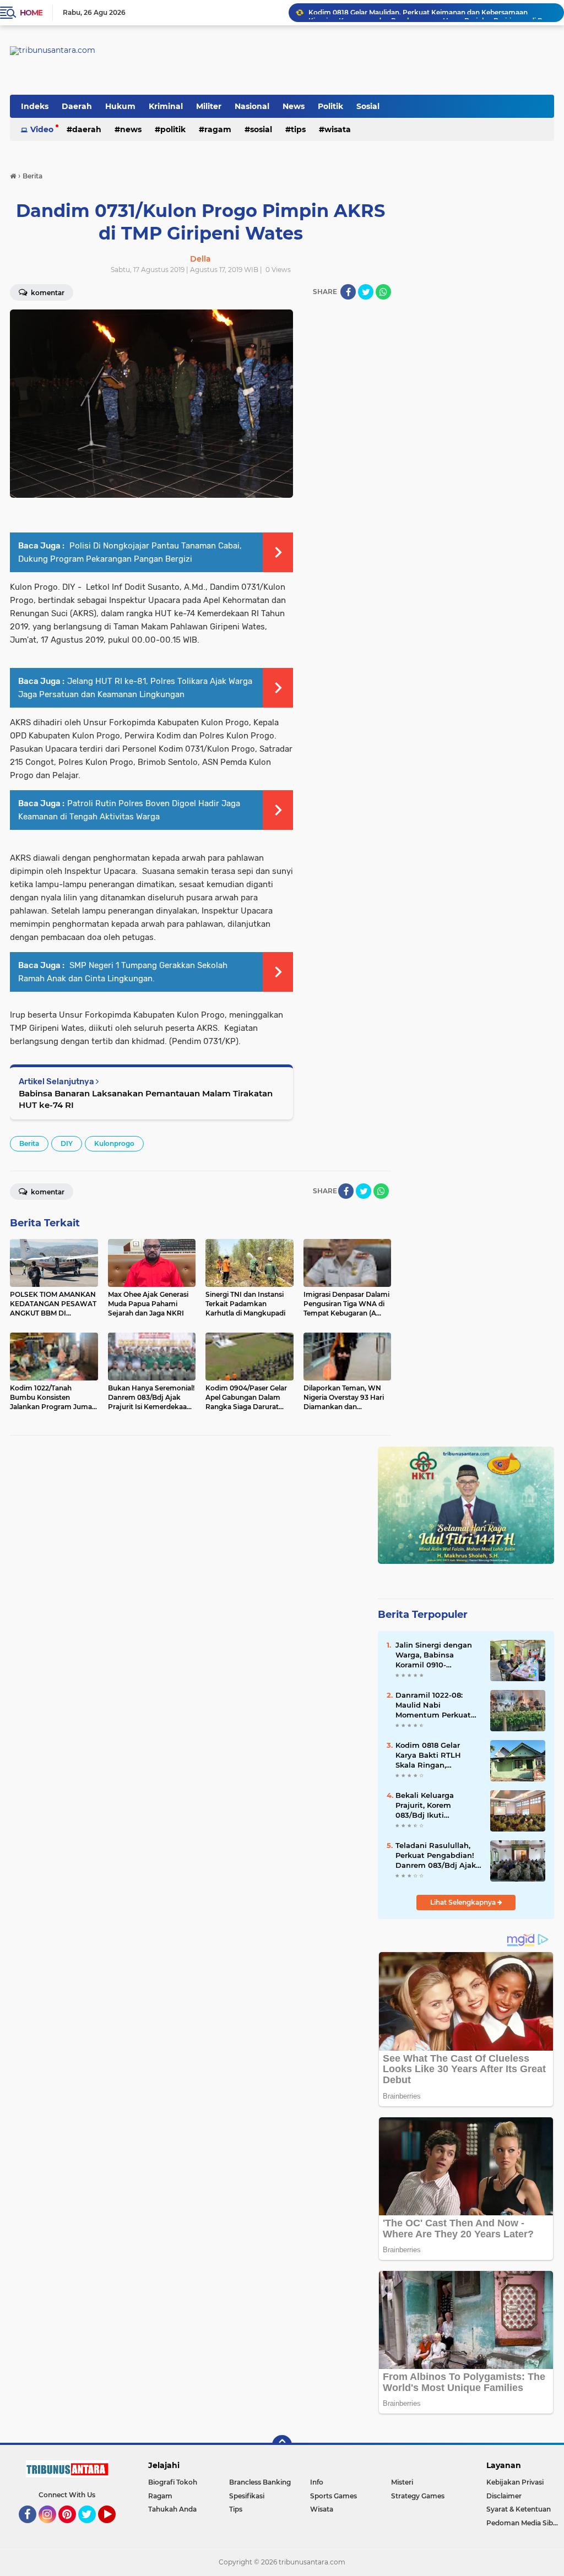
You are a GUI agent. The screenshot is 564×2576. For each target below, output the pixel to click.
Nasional (252, 106)
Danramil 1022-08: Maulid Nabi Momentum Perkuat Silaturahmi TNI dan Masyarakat (433, 1705)
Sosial (368, 106)
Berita (29, 1143)
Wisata (338, 129)
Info (317, 2482)
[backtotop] (282, 2445)
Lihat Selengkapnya (464, 1902)
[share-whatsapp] (383, 292)
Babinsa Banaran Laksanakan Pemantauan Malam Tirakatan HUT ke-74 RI (146, 1099)
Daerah (77, 106)
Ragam (218, 129)
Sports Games (333, 2496)
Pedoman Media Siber (523, 2523)
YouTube (114, 2528)
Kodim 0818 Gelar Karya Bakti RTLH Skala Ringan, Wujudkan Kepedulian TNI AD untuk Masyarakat (437, 1756)
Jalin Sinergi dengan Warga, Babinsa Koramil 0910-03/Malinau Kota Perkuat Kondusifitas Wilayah (435, 1655)
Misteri (402, 2482)
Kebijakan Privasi (515, 2482)
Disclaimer (504, 2496)
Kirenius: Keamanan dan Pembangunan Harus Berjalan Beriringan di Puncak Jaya (431, 12)
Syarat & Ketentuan (519, 2509)
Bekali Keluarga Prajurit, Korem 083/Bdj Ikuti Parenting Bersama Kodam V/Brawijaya (432, 1806)
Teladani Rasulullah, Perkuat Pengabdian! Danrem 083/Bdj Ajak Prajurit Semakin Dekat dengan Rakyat (436, 1856)
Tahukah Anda (172, 2509)
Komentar (47, 1192)
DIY (67, 1143)
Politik (330, 106)
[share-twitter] (366, 292)
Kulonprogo (114, 1143)
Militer (209, 106)
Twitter (92, 2528)
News (294, 106)
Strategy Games (418, 2496)
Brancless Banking (260, 2482)
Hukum (120, 106)
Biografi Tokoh (173, 2482)
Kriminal (166, 106)
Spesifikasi (247, 2496)
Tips (298, 129)
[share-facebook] (348, 292)
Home (31, 13)
